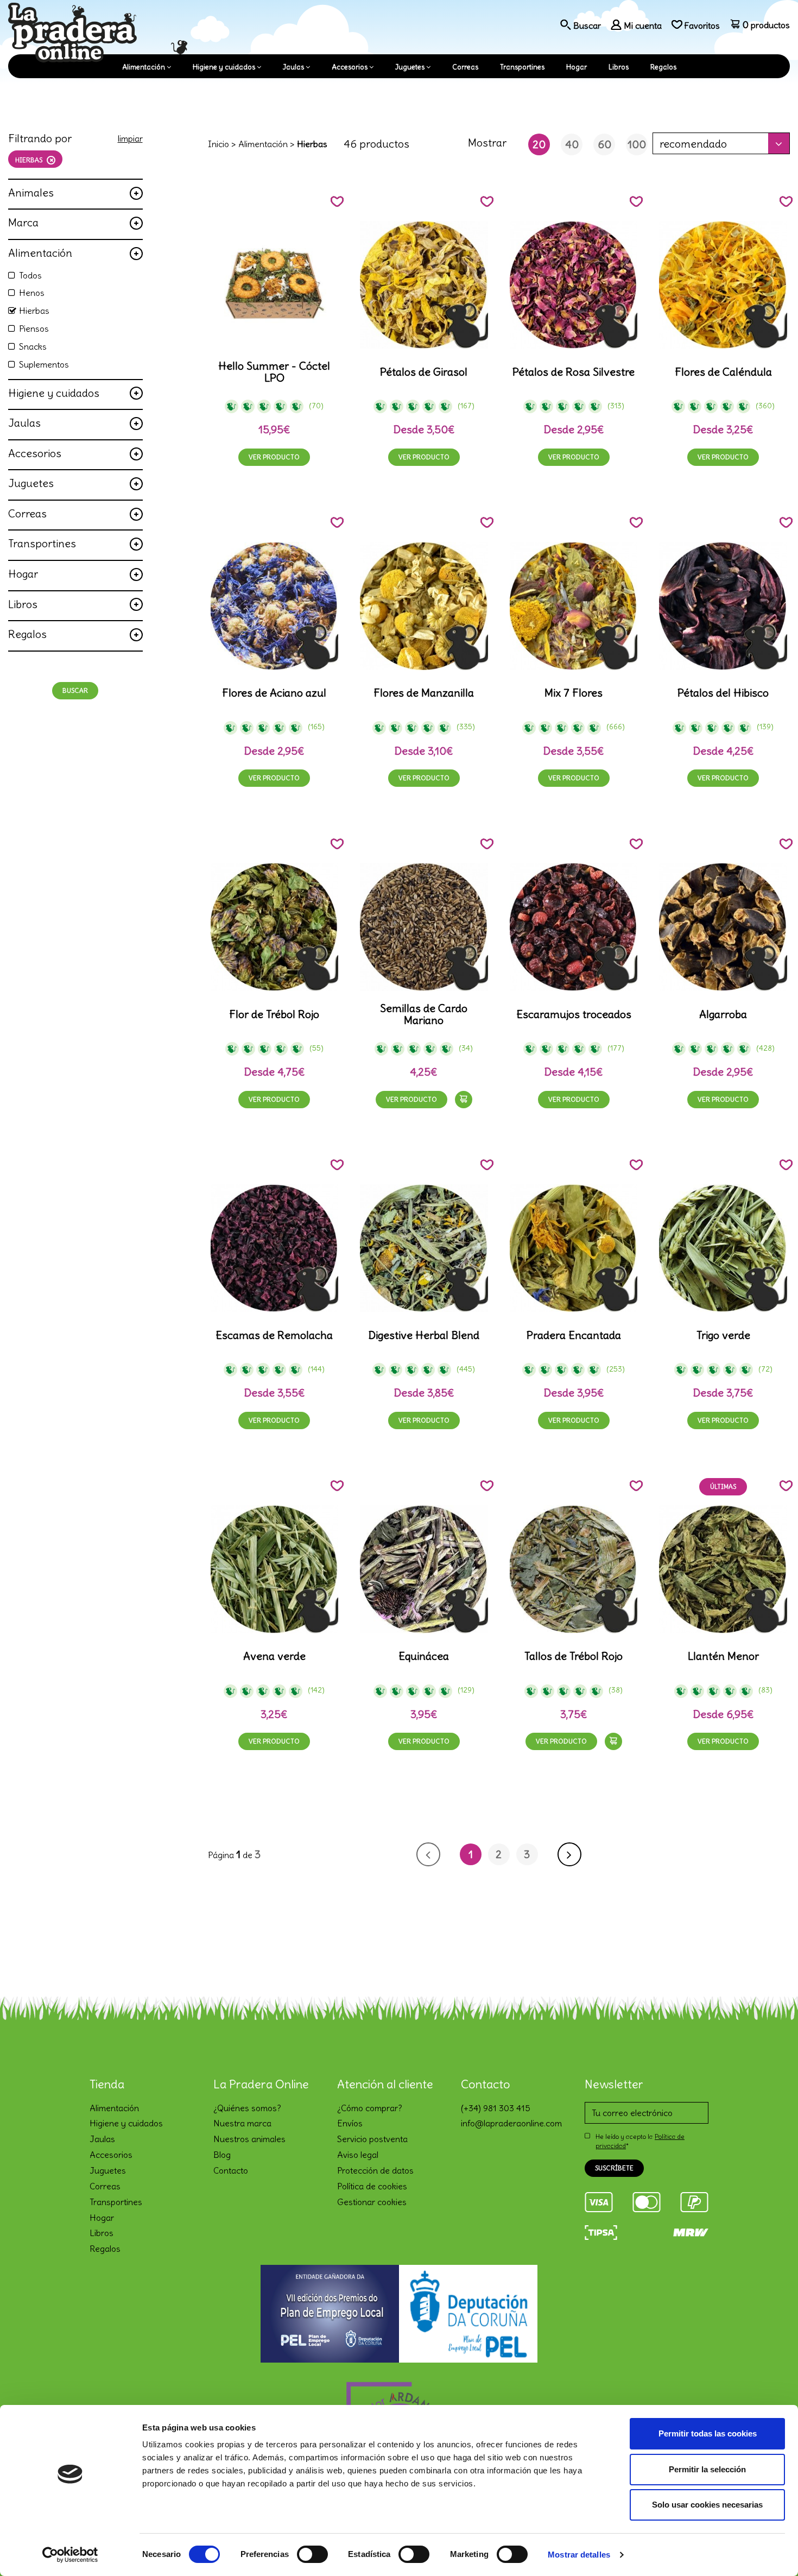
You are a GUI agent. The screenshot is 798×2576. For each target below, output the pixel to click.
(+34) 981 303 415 (496, 2108)
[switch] (312, 2554)
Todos (30, 275)
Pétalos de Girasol (424, 372)
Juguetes (410, 67)
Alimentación (144, 67)
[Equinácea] (424, 1569)
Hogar (577, 67)
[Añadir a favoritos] (337, 201)
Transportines (522, 67)
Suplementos (44, 364)
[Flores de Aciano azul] (275, 606)
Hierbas (34, 311)
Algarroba (723, 1014)
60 (604, 144)
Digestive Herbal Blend (424, 1335)
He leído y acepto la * (640, 2141)
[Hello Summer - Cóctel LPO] (275, 285)
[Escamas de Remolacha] (275, 1248)
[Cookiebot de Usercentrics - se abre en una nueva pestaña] (70, 2555)
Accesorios (350, 67)
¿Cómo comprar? (370, 2108)
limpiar (130, 138)
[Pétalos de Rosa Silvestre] (574, 285)
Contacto (231, 2170)
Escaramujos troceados (574, 1014)
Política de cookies (372, 2186)
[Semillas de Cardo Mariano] (424, 927)
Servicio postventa (372, 2139)
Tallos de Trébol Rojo (574, 1656)
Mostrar (487, 143)
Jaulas (293, 67)
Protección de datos (375, 2170)
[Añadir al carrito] (464, 1100)
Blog (222, 2155)
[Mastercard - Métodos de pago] (647, 2200)
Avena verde (274, 1656)
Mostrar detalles (579, 2555)
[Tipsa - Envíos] (601, 2231)
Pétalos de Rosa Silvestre (574, 372)
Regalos (663, 67)
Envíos (350, 2123)
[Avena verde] (275, 1569)
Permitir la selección (707, 2469)
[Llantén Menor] (723, 1569)
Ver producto (274, 457)
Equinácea (424, 1656)
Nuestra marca (242, 2123)
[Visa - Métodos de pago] (599, 2200)
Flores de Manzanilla (424, 693)
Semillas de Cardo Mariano (424, 1014)
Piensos (34, 329)
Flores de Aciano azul (274, 693)
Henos (32, 293)
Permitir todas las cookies (708, 2433)
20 (539, 144)
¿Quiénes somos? (247, 2108)
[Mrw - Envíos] (691, 2231)
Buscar (75, 690)
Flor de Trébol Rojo (274, 1014)
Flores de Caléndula (723, 372)
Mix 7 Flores (574, 693)
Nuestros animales (249, 2139)
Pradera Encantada (574, 1335)
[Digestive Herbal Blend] (424, 1248)
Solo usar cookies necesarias (707, 2505)
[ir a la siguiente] (569, 1854)
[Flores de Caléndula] (723, 285)
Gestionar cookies (372, 2202)
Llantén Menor (723, 1656)
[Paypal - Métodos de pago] (694, 2200)
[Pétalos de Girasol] (424, 285)
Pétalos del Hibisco (723, 693)
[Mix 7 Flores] (574, 606)
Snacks (33, 346)
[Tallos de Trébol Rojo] (574, 1569)
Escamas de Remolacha (274, 1335)
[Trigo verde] (723, 1248)
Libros (619, 67)
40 (572, 144)
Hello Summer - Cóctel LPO (274, 372)
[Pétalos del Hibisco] (723, 606)
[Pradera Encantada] (574, 1248)
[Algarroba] (723, 927)
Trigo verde (723, 1335)
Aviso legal (358, 2155)
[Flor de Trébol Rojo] (275, 927)
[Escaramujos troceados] (574, 927)
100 (637, 144)
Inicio (218, 144)
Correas (465, 67)
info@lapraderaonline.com (511, 2123)
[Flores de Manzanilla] (424, 606)
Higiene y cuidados (224, 67)
